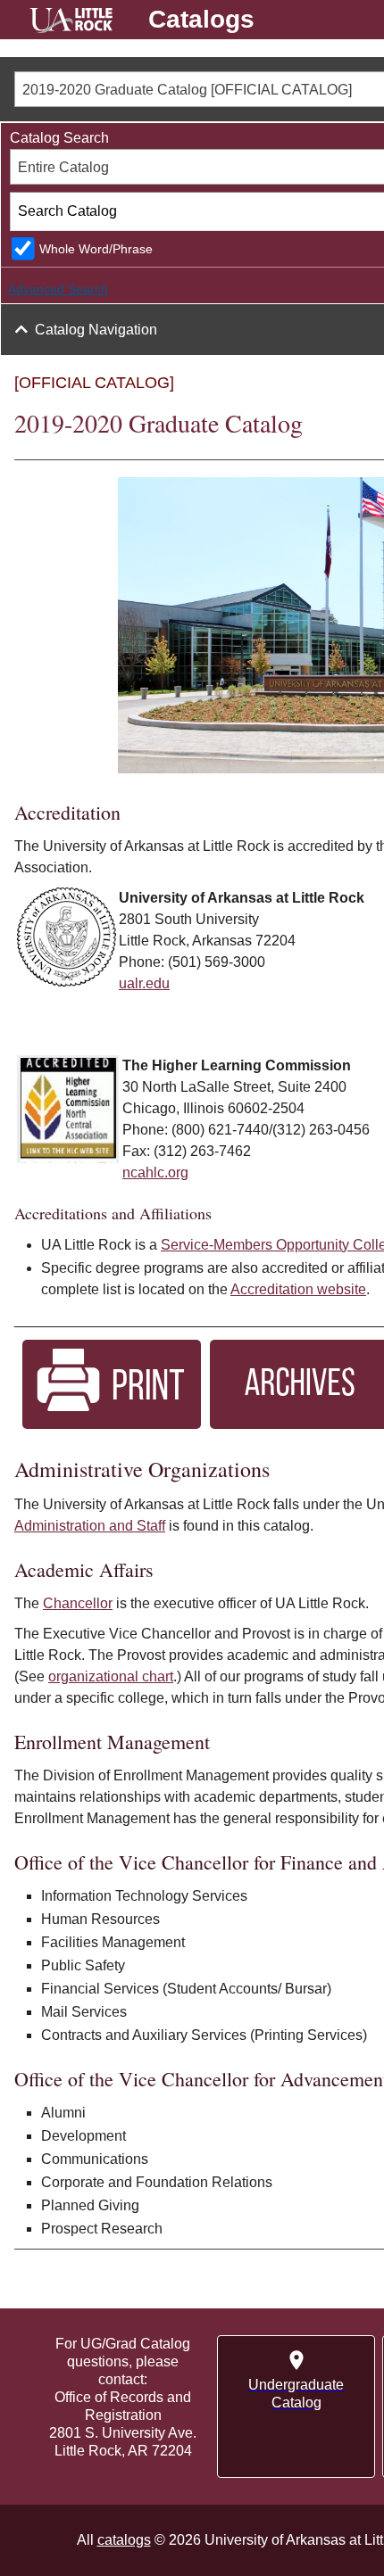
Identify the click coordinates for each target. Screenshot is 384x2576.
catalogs (124, 2540)
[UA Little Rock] (71, 23)
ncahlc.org (155, 1172)
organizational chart (111, 1676)
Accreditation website (298, 1289)
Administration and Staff (90, 1526)
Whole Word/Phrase (96, 249)
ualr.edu (144, 983)
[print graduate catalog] (112, 1424)
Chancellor (78, 1603)
